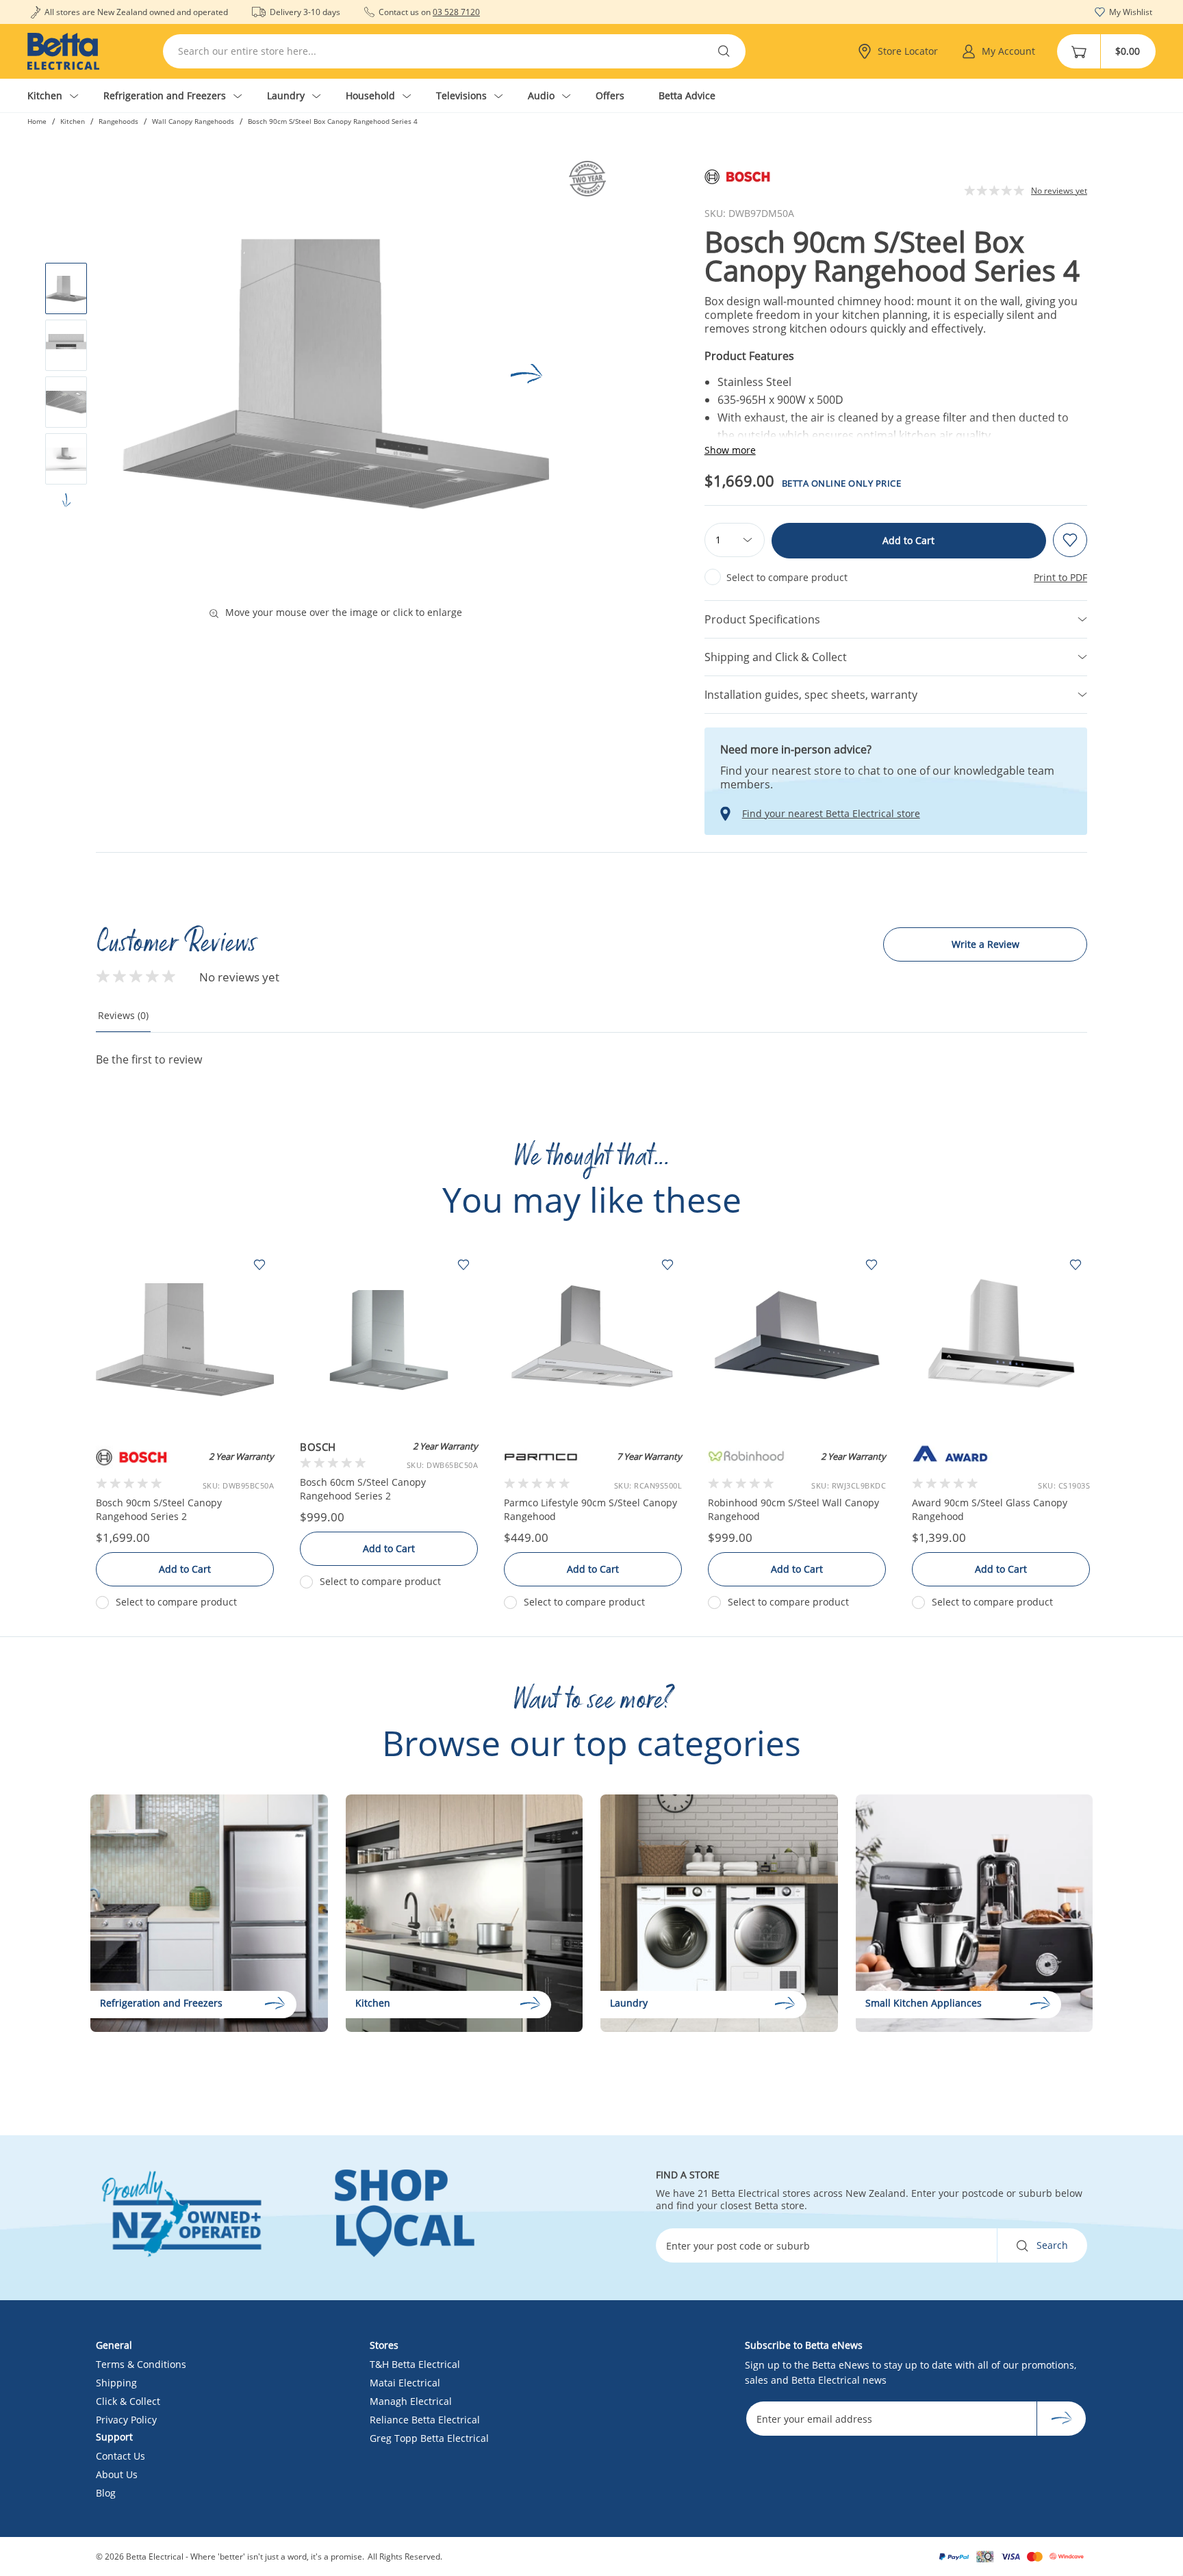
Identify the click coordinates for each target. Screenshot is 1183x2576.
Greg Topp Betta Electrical (429, 2438)
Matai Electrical (405, 2383)
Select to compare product (787, 577)
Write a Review (985, 944)
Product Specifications (762, 619)
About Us (117, 2474)
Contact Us (120, 2456)
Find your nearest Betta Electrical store (831, 814)
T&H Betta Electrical (415, 2364)
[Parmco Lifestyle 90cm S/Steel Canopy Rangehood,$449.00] (593, 1340)
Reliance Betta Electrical (425, 2420)
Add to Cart (908, 540)
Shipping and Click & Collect (776, 657)
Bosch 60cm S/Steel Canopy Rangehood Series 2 (363, 1489)
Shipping (116, 2383)
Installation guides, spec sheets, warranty (811, 695)
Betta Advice (687, 95)
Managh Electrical (411, 2401)
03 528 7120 (456, 12)
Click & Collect (128, 2401)
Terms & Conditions (141, 2364)
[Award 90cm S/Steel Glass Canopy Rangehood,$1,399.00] (1001, 1340)
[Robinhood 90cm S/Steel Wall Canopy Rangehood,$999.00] (797, 1340)
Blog (106, 2493)
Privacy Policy (126, 2420)
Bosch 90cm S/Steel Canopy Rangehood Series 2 (159, 1509)
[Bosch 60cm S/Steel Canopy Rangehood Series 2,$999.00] (389, 1340)
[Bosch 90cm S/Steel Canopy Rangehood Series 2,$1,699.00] (185, 1340)
